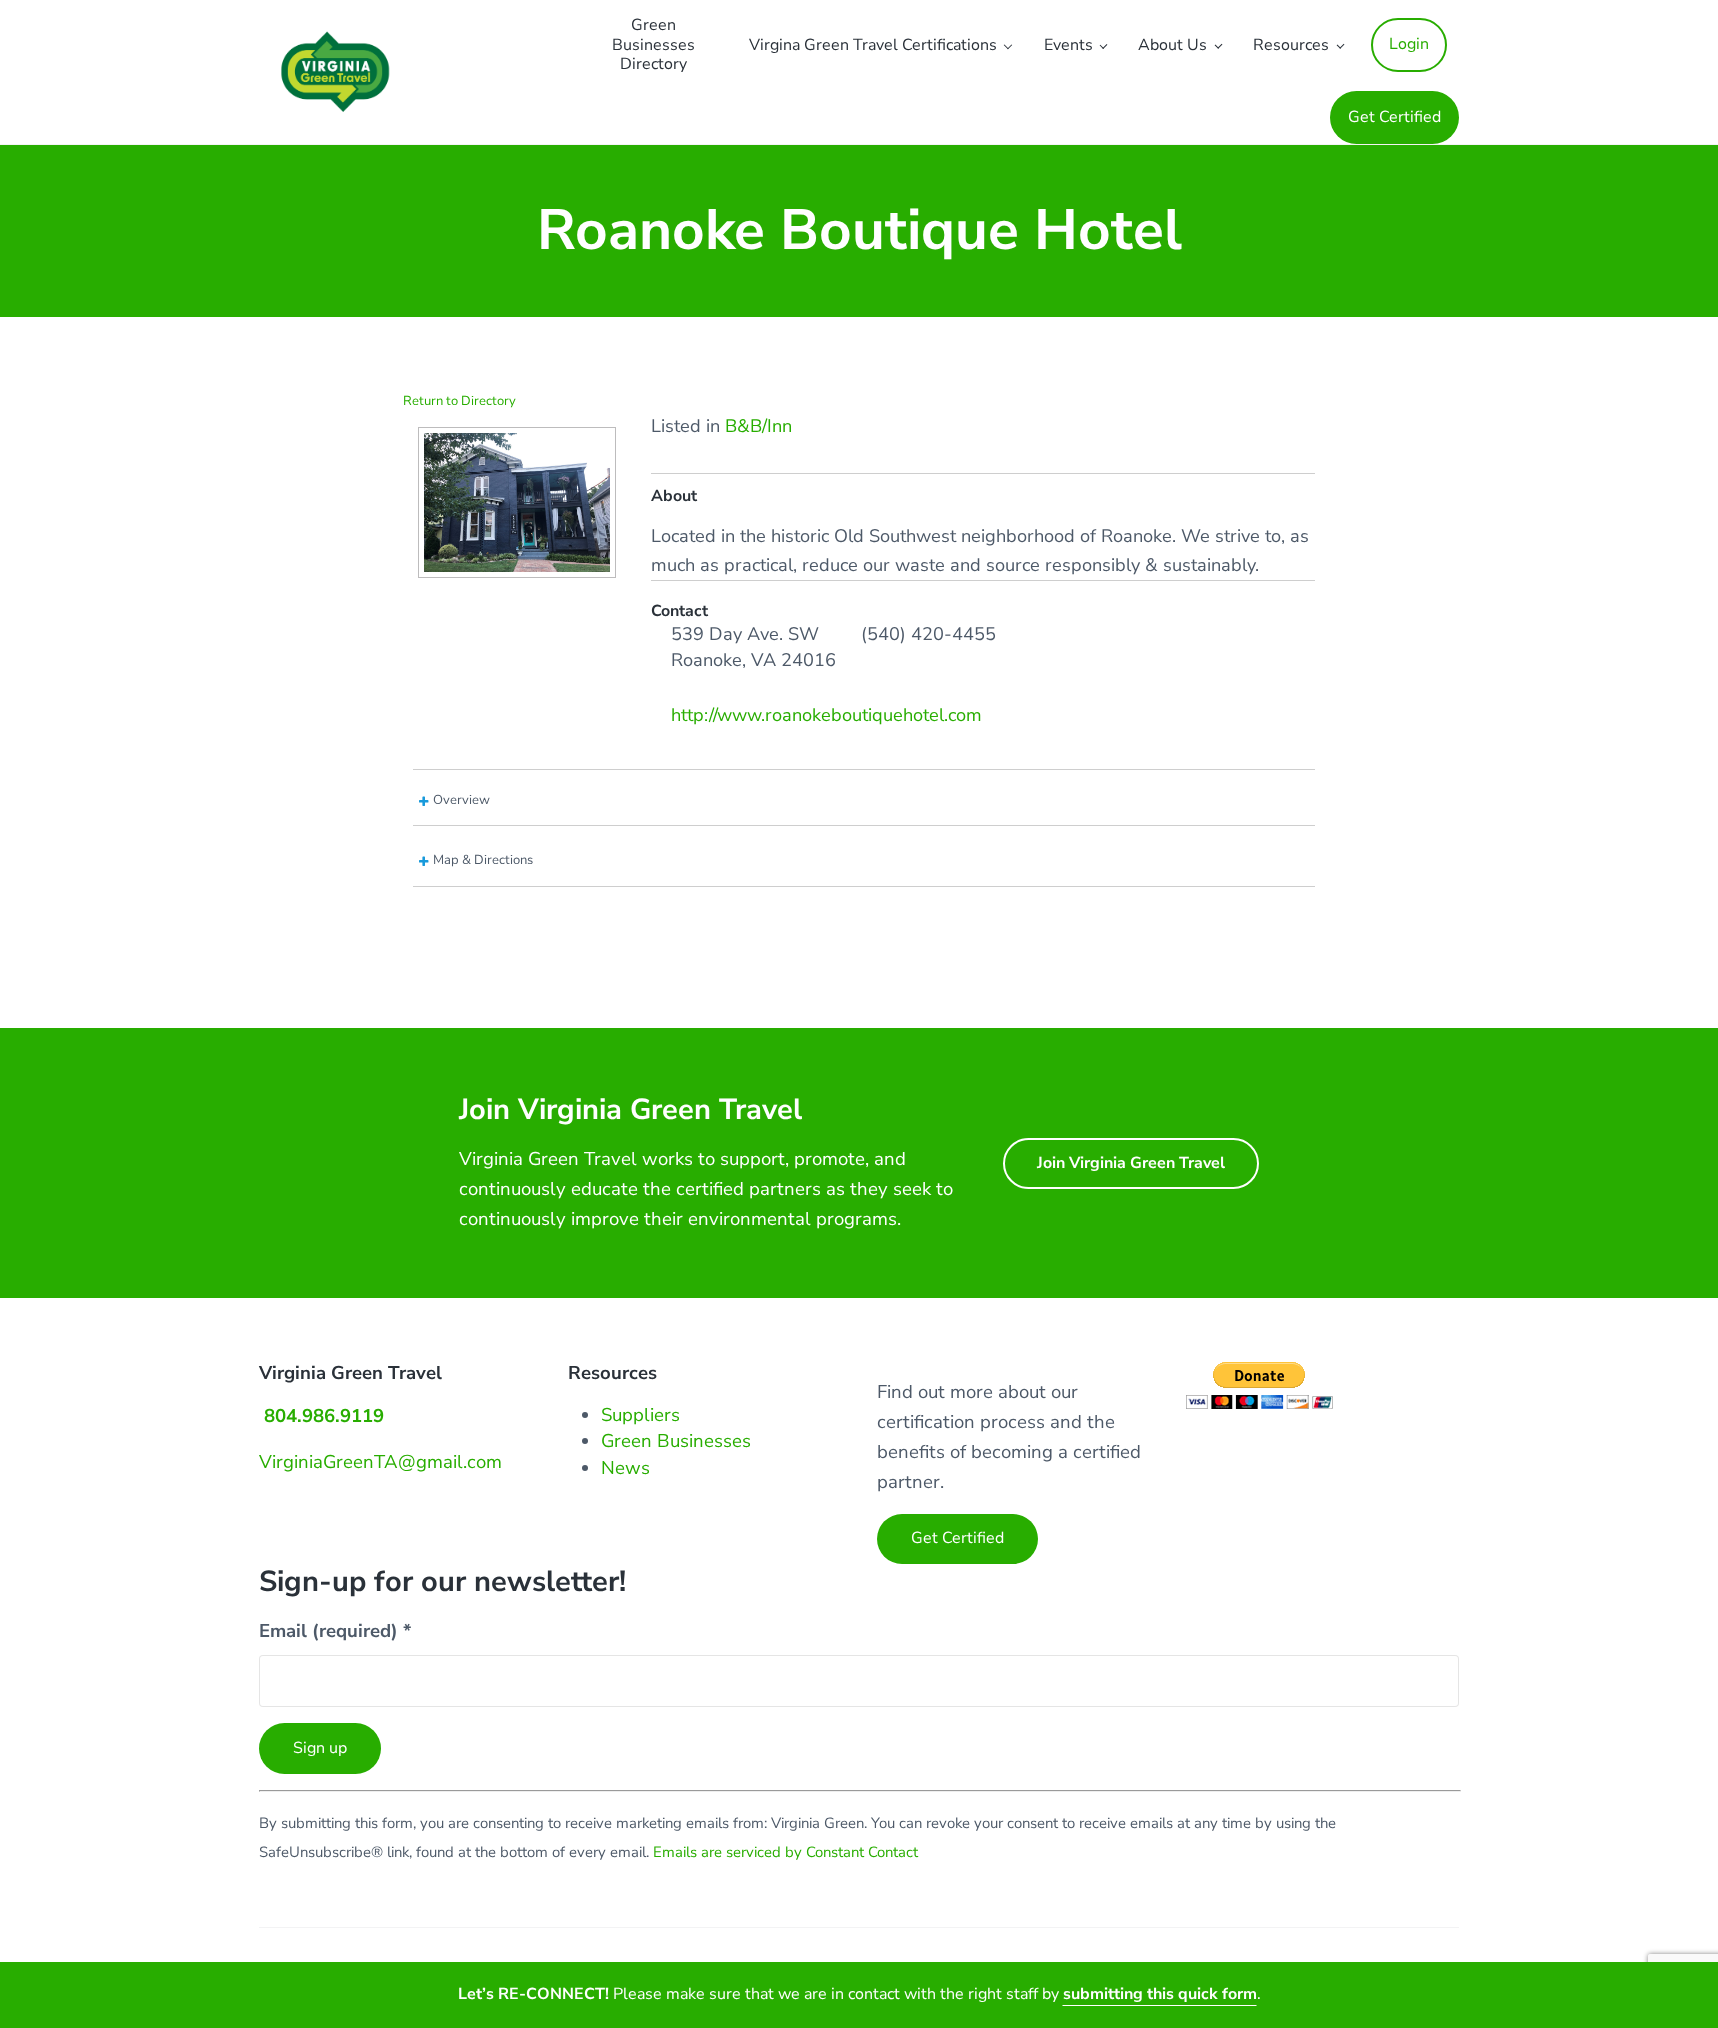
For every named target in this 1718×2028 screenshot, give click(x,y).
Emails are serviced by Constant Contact (785, 1852)
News (625, 1468)
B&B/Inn (758, 426)
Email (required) (335, 1631)
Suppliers (640, 1415)
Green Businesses (676, 1441)
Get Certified (957, 1538)
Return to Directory (459, 401)
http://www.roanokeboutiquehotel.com (826, 715)
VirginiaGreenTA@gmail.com (380, 1462)
